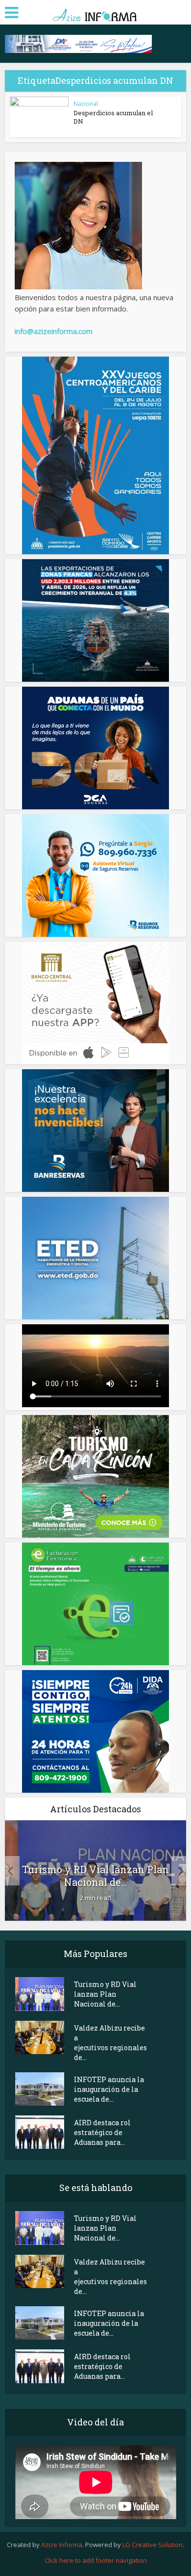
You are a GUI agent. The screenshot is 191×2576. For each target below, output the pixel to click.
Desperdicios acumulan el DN (113, 117)
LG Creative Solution (153, 2545)
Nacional (86, 104)
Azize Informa (62, 2545)
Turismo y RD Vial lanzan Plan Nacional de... (95, 1876)
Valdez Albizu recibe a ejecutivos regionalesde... (110, 2043)
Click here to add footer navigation (96, 2560)
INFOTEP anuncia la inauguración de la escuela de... (109, 2089)
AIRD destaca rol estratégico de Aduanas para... (102, 2132)
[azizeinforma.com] (95, 12)
